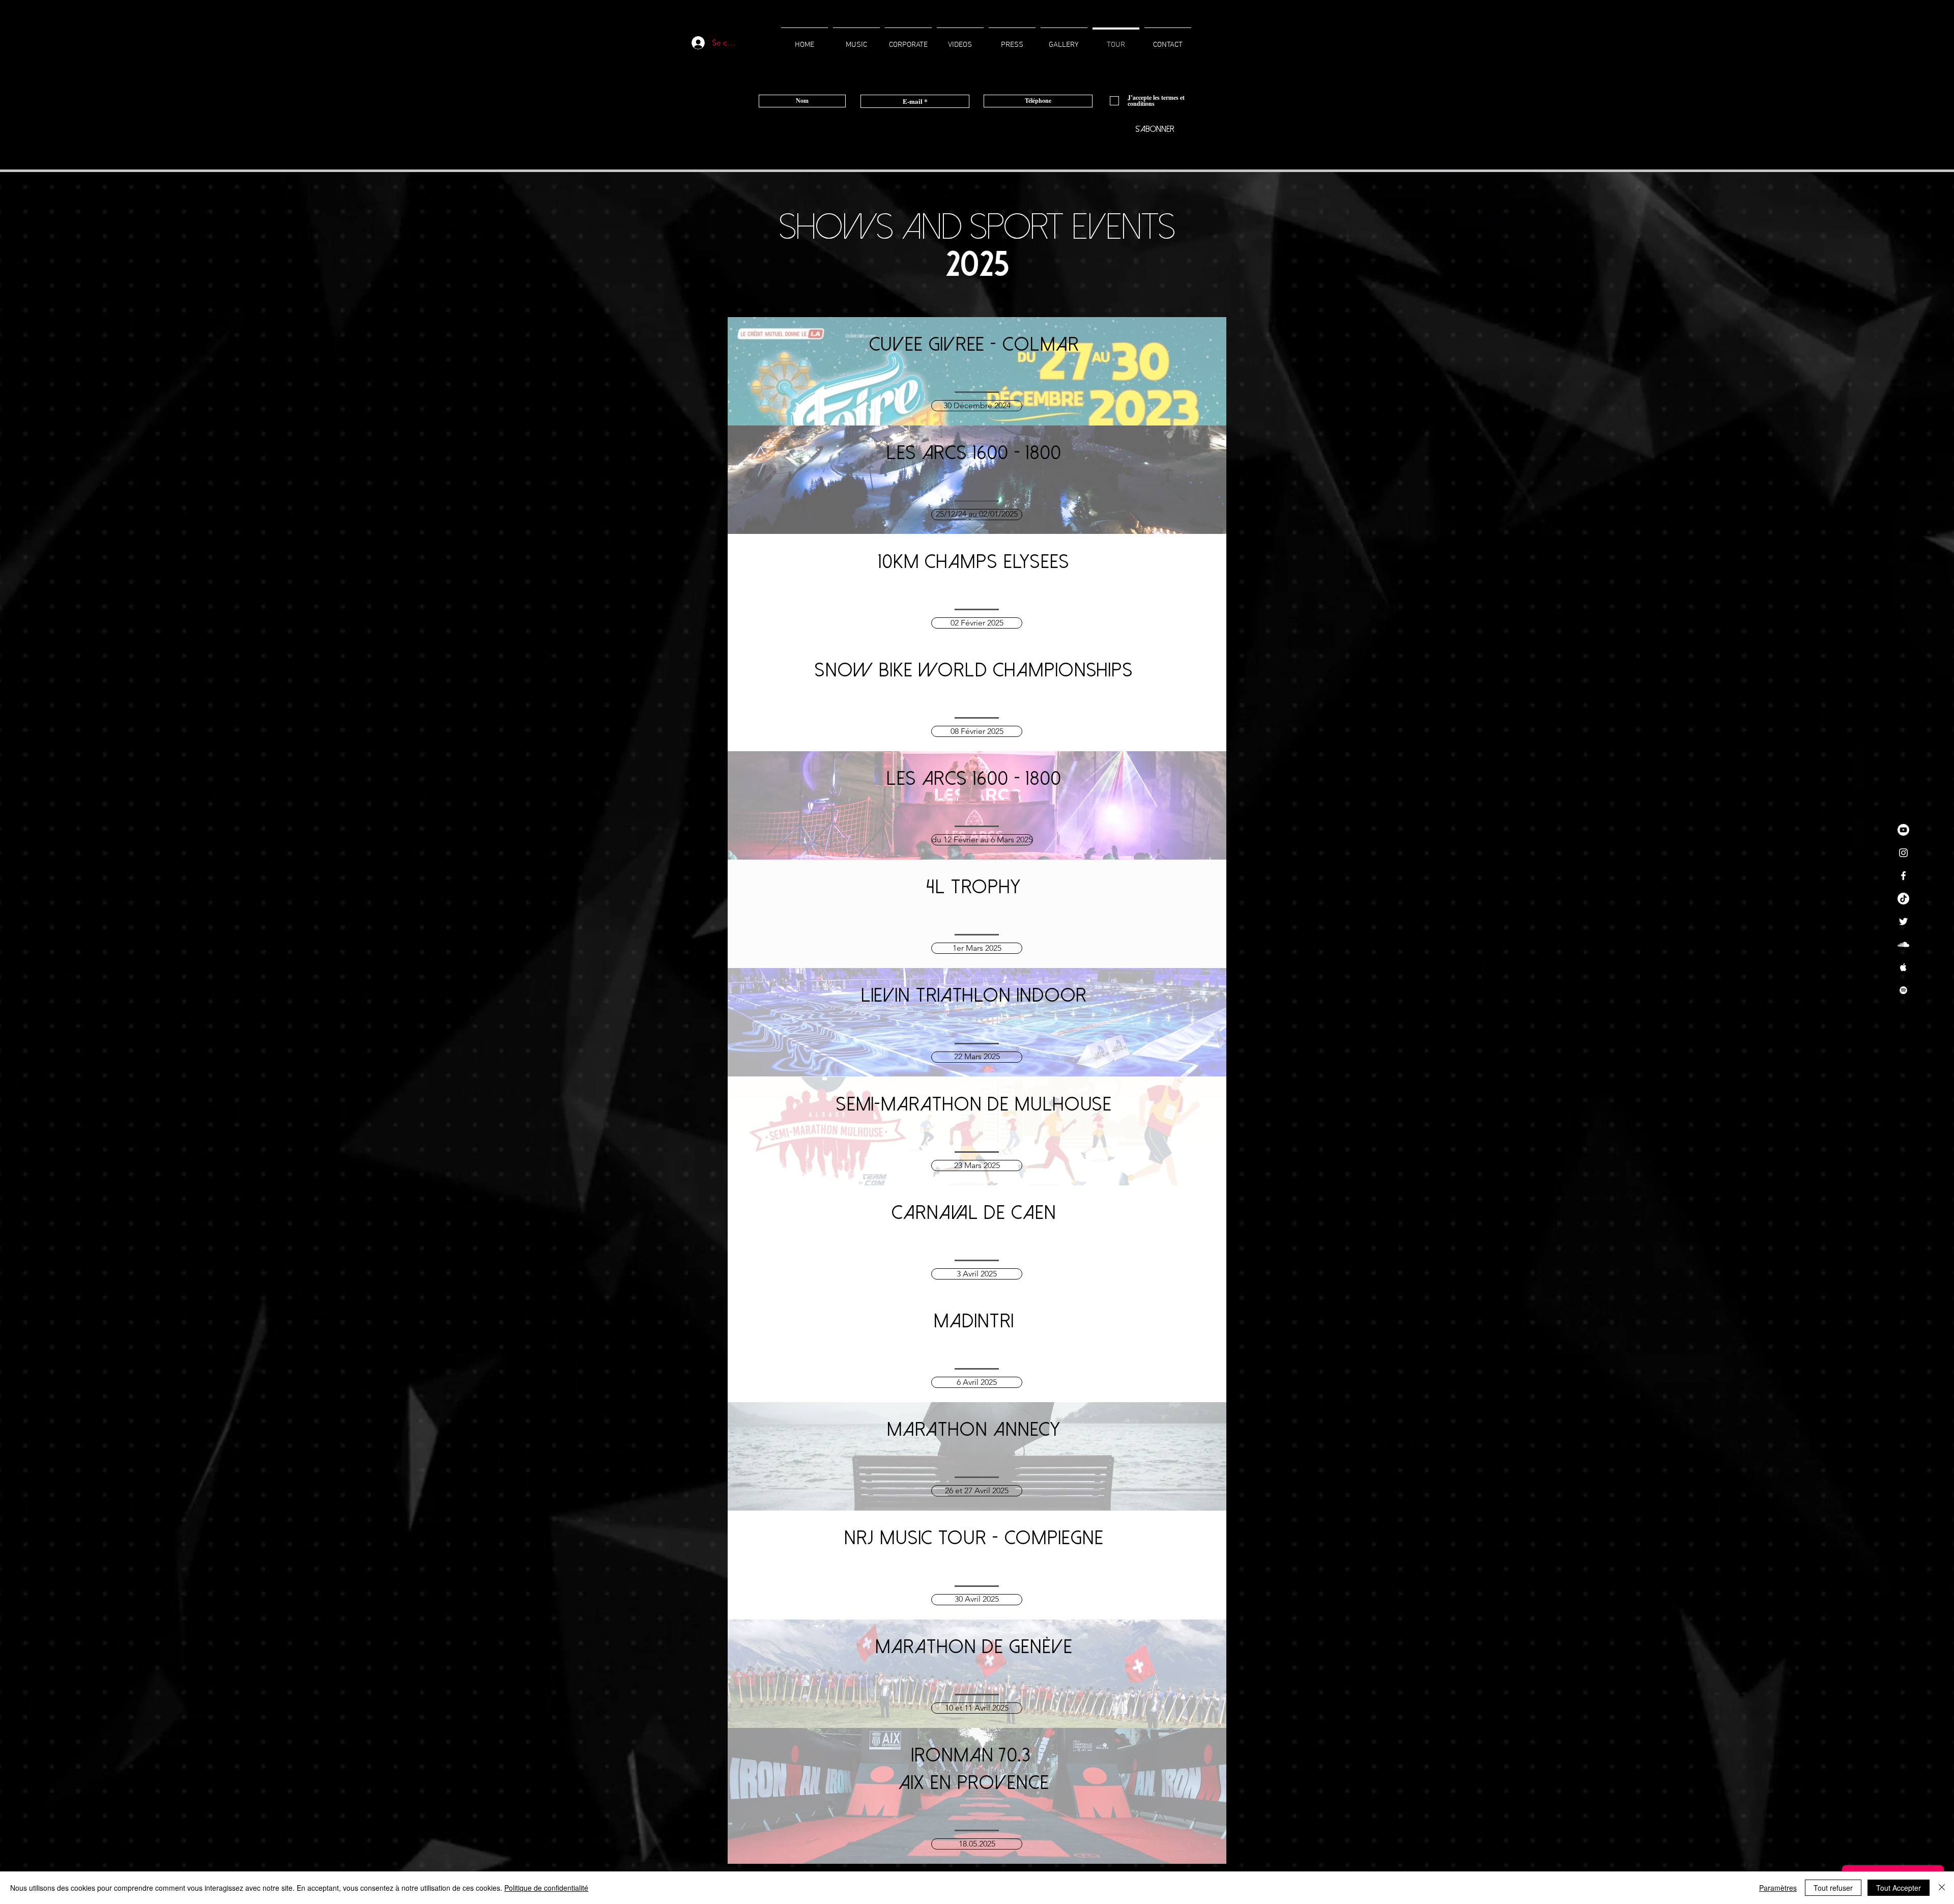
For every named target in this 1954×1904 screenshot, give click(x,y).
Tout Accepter (1899, 1888)
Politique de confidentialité (546, 1888)
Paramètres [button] (1778, 1888)
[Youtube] (1903, 830)
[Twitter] (1903, 921)
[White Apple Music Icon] (1903, 967)
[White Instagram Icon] (1903, 853)
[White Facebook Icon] (1903, 876)
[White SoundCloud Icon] (1903, 944)
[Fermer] (1942, 1888)
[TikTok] (1903, 899)
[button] (977, 623)
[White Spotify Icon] (1903, 990)
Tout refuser (1833, 1888)
